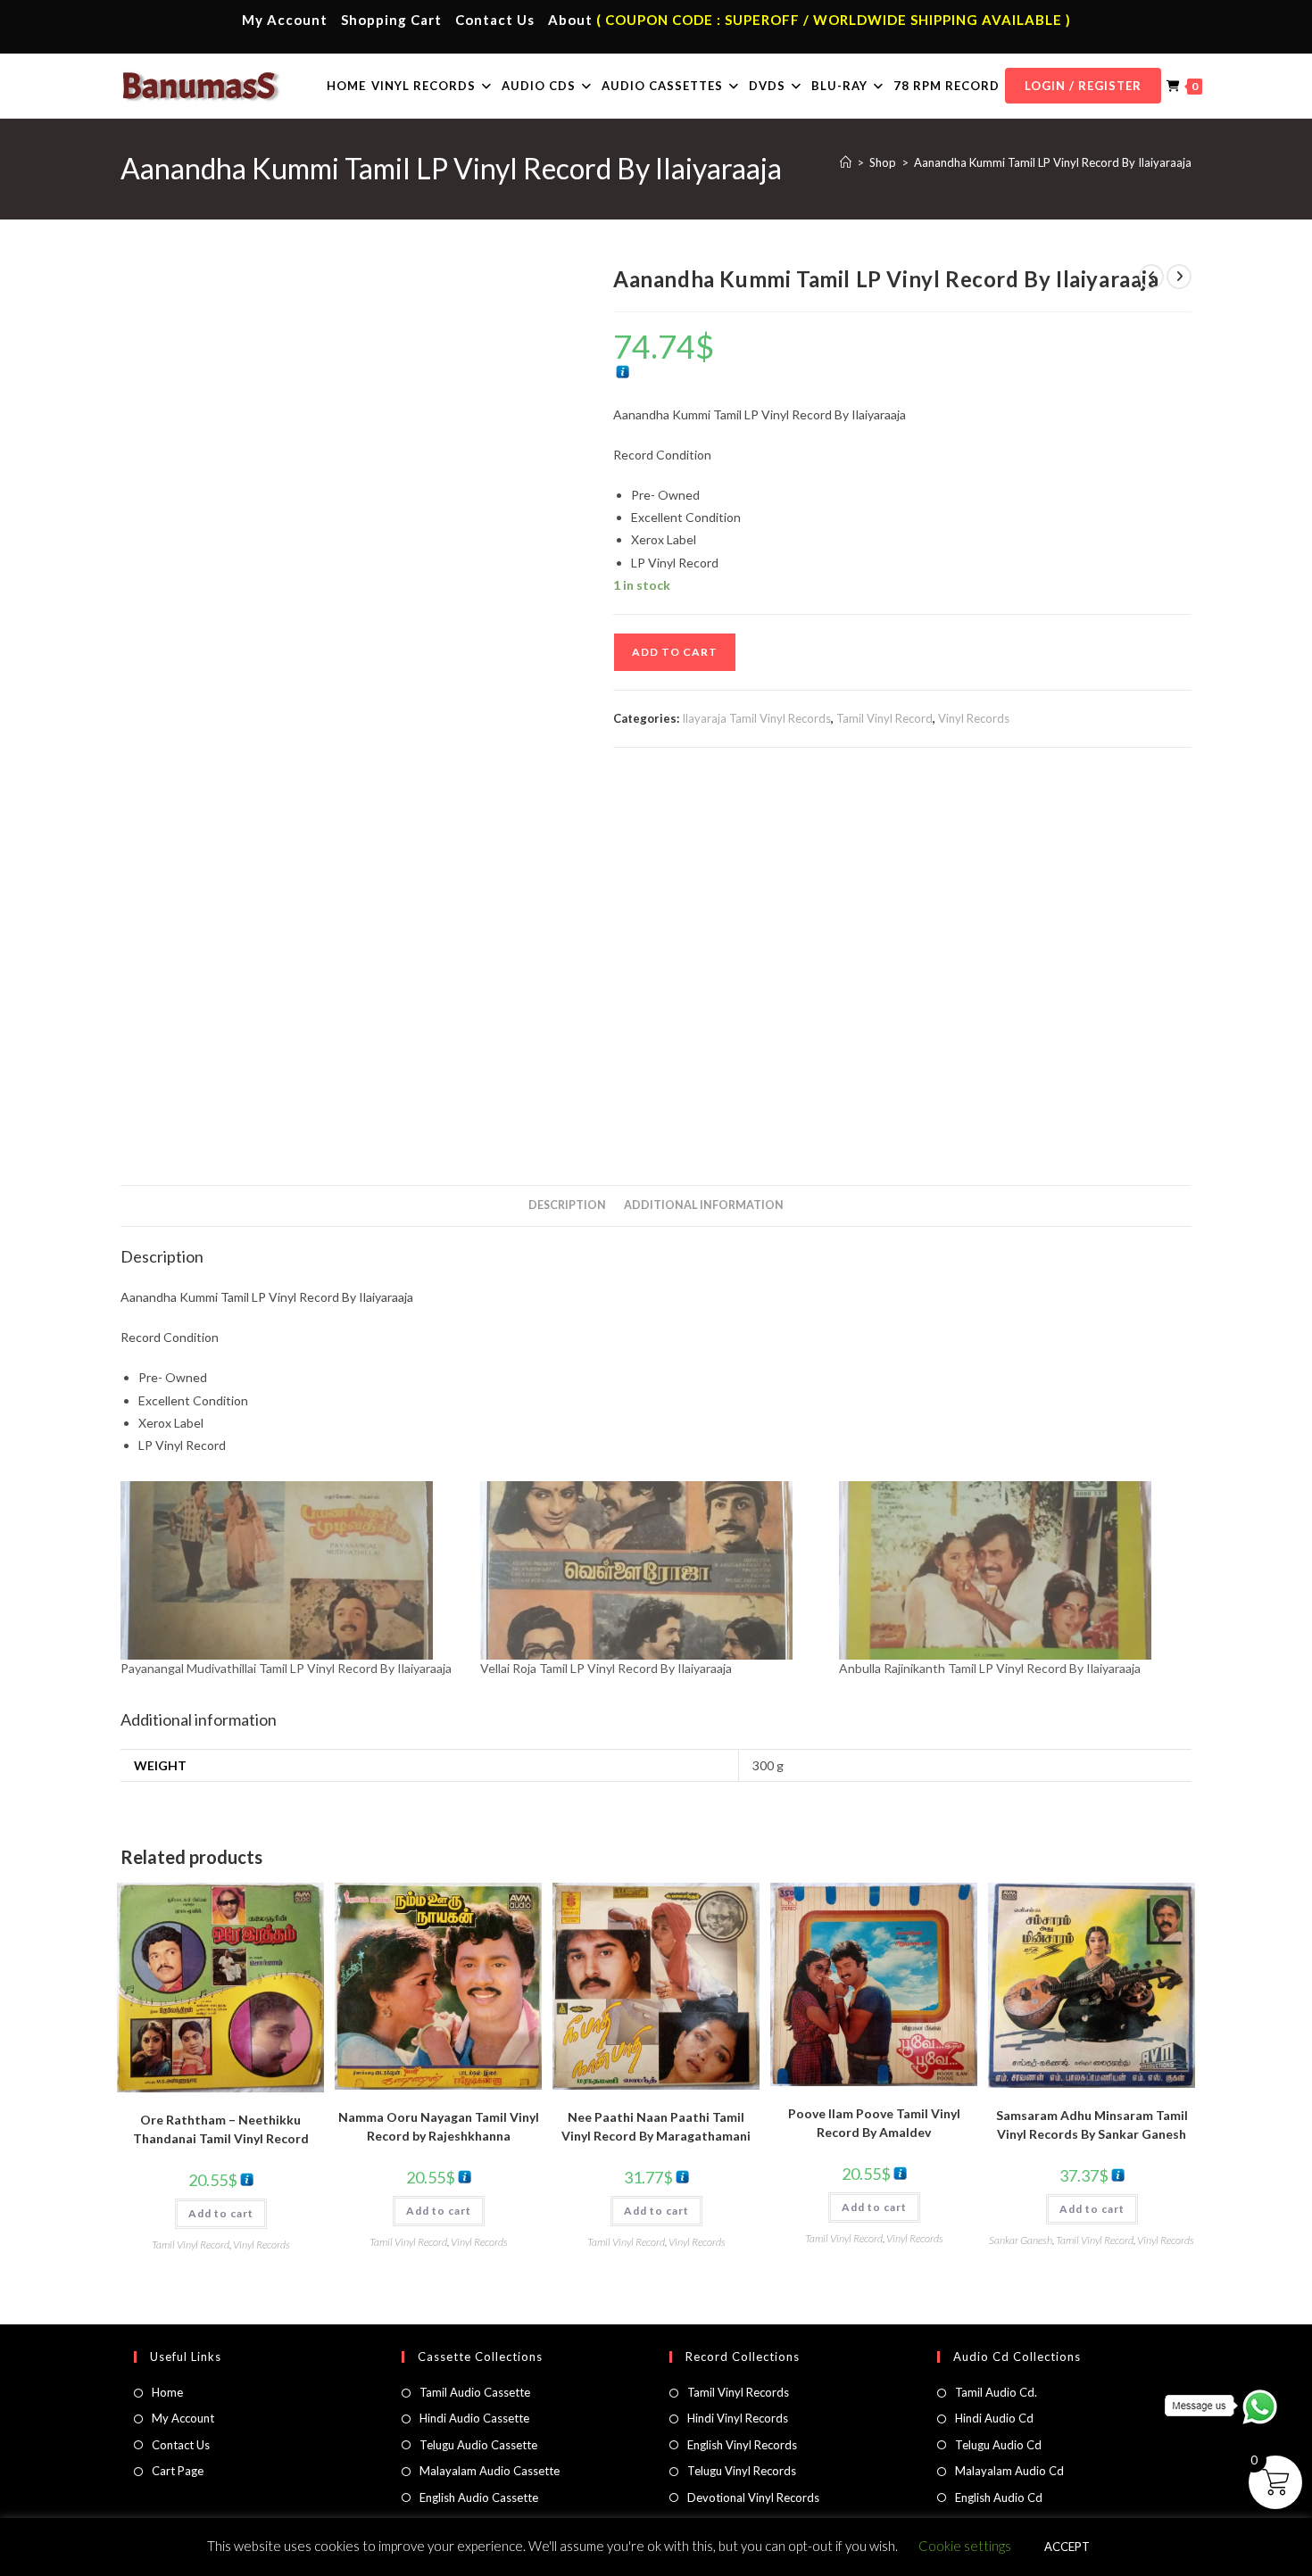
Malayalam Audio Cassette (490, 2471)
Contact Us (495, 20)
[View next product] (1179, 277)
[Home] (846, 162)
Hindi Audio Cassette (474, 2418)
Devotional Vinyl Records (753, 2497)
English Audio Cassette (479, 2497)
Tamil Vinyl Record (884, 718)
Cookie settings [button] (965, 2546)
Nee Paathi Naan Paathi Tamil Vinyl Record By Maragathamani (656, 2126)
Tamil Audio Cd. (996, 2392)
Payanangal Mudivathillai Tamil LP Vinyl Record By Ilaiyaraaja (286, 1668)
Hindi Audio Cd (994, 2418)
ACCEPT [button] (1067, 2547)
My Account (285, 20)
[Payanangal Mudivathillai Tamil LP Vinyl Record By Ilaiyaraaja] (291, 1570)
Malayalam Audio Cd (1009, 2471)
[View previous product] (1151, 277)
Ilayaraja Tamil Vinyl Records (756, 718)
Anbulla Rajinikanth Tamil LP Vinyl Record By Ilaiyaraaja (990, 1668)
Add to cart (675, 652)
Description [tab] (567, 1205)
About (570, 20)
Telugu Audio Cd (998, 2445)
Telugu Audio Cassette (478, 2445)
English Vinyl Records (742, 2445)
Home (167, 2392)
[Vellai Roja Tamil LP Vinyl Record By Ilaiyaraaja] (651, 1570)
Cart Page (178, 2471)
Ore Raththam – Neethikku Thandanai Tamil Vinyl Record (221, 2129)
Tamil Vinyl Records (738, 2392)
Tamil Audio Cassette (475, 2392)
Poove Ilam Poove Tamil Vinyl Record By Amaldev (874, 2123)
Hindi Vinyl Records (738, 2418)
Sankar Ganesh (1021, 2240)
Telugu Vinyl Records (742, 2471)
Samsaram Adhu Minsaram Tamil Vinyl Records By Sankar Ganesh (1092, 2125)
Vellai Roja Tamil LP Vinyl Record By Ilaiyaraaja (606, 1668)
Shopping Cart (391, 20)
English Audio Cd (999, 2497)
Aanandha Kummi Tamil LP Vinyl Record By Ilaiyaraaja (1053, 162)
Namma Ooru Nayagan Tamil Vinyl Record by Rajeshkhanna (439, 2126)
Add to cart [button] (221, 2213)
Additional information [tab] (704, 1205)
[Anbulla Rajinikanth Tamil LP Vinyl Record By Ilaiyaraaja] (1010, 1570)
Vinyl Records (974, 718)
